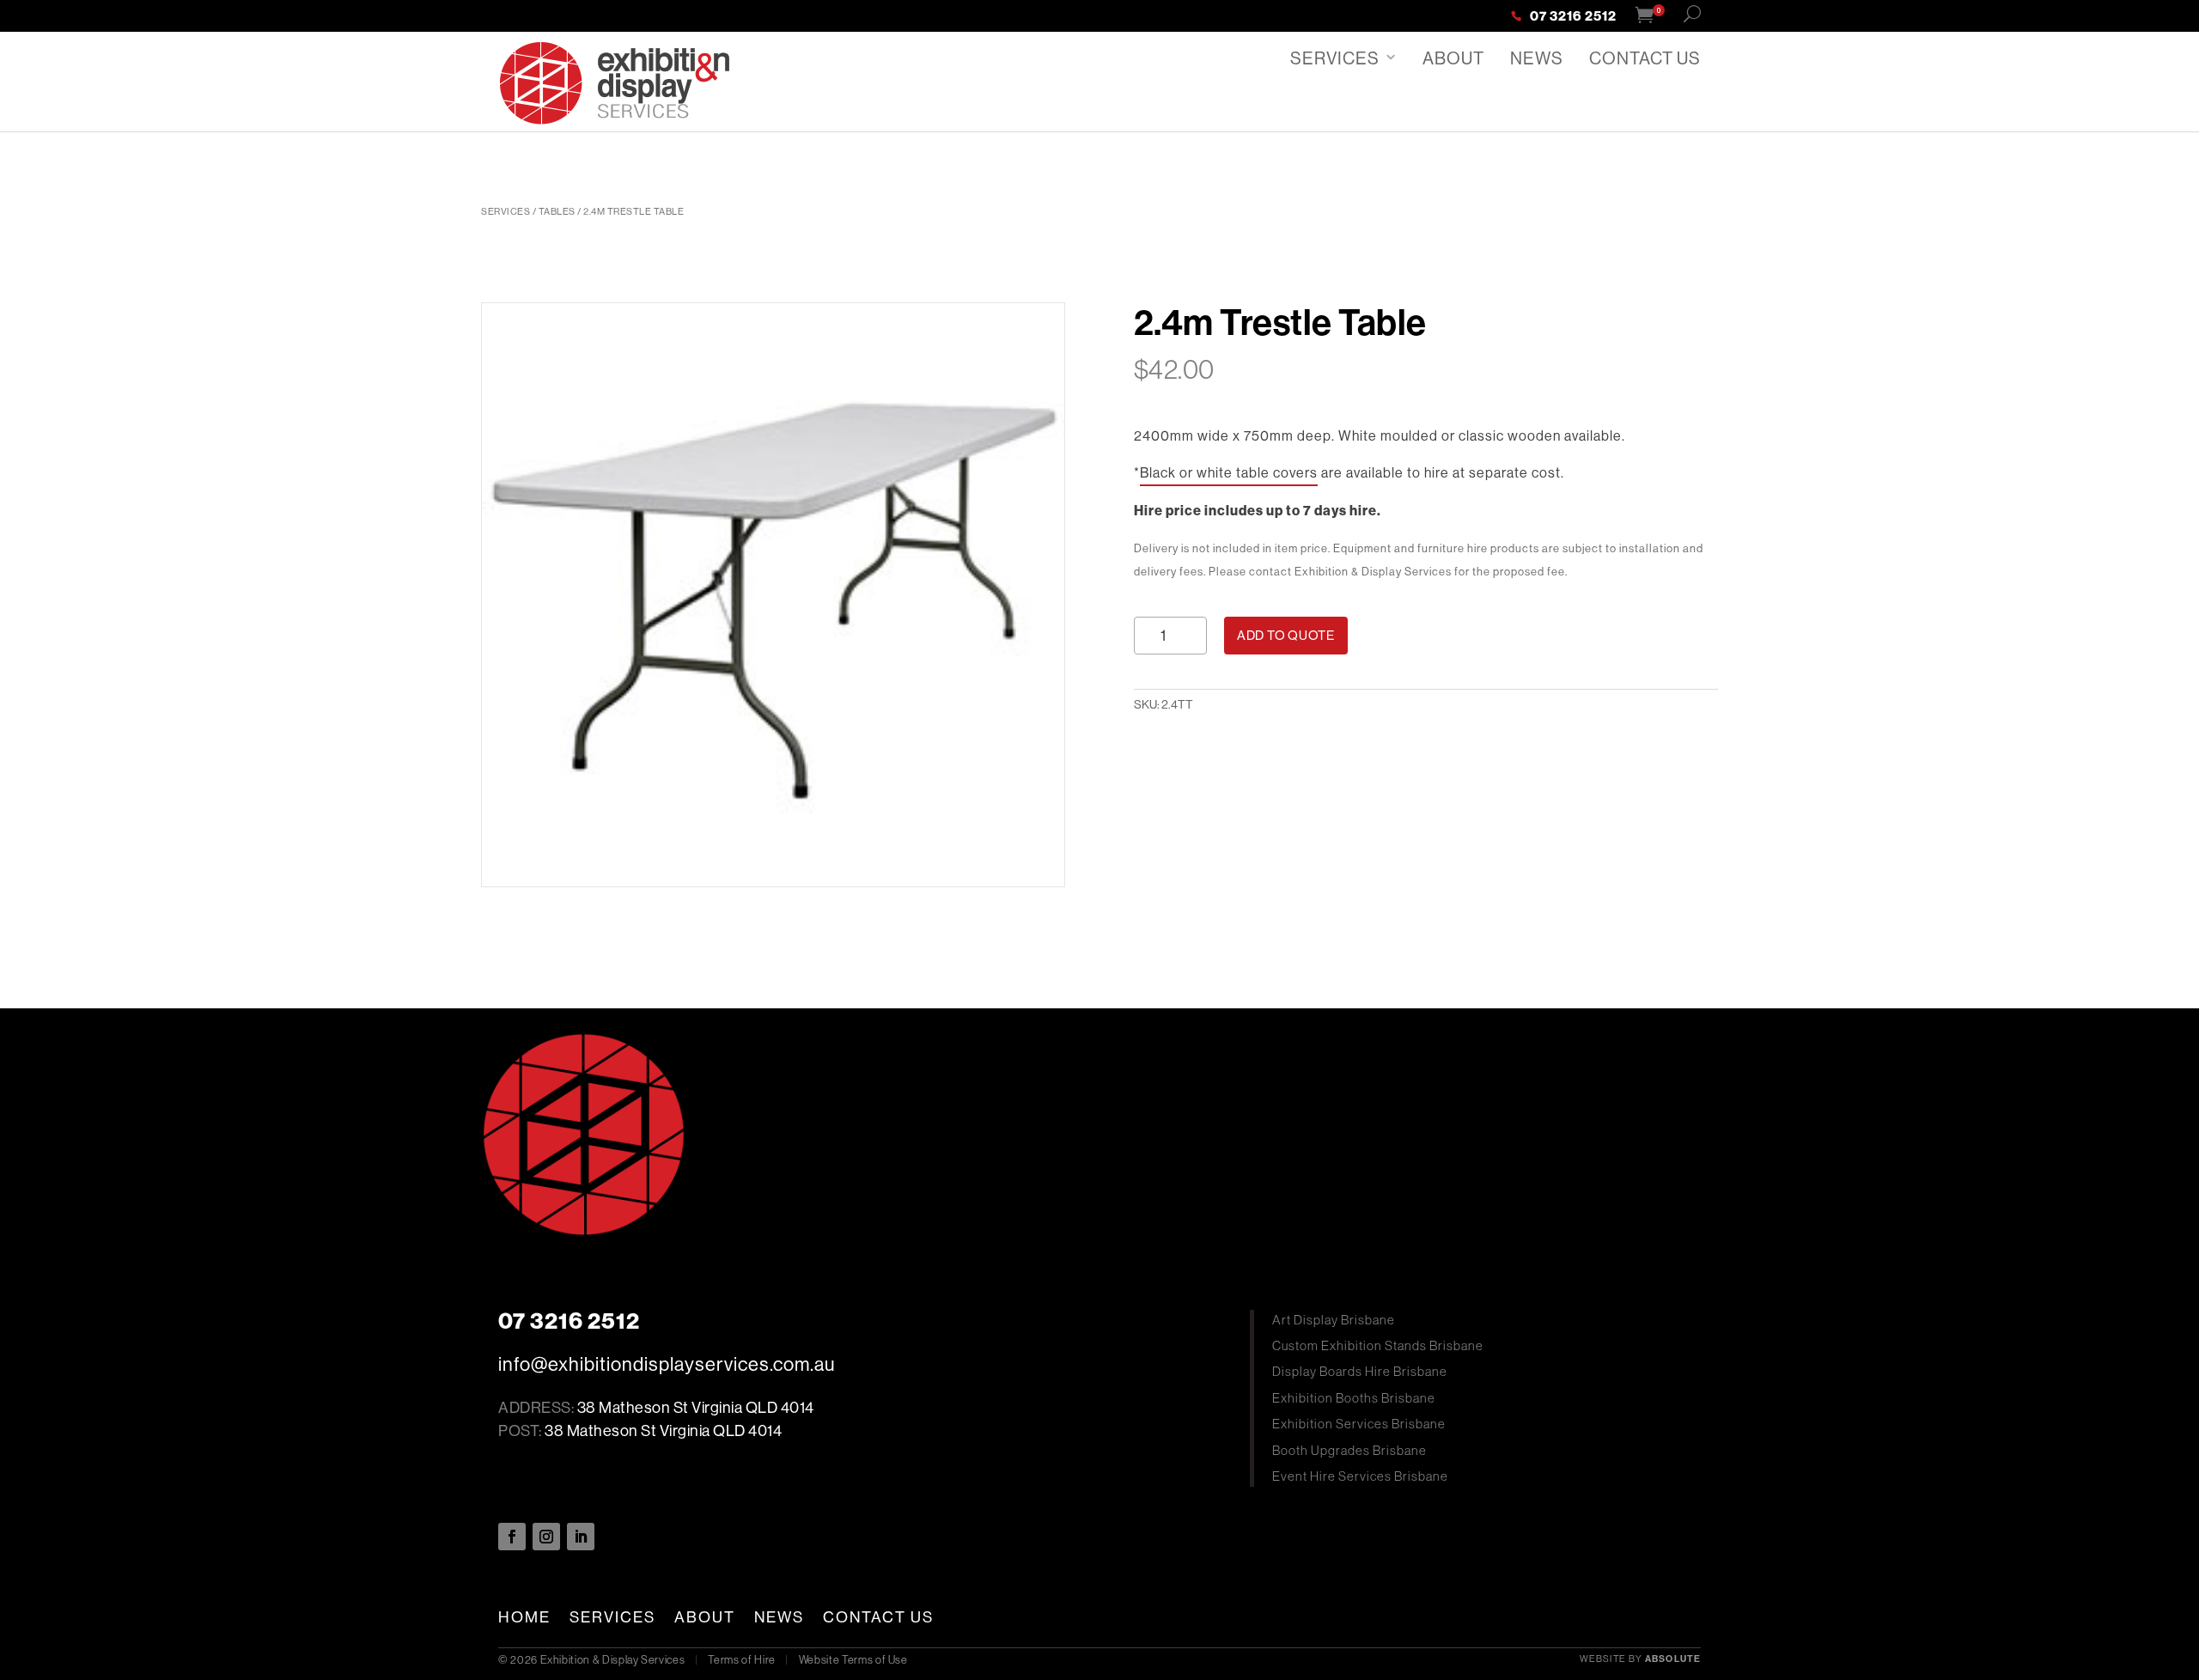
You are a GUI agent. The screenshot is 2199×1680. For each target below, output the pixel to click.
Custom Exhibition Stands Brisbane (1378, 1345)
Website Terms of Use (853, 1659)
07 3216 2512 (1573, 17)
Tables (557, 211)
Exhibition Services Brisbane (1359, 1424)
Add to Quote (1286, 635)
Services (1335, 58)
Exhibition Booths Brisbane (1354, 1398)
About (1453, 58)
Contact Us (1645, 58)
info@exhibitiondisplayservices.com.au (667, 1364)
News (1537, 58)
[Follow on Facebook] (512, 1537)
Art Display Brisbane (1334, 1320)
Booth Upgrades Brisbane (1349, 1450)
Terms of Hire (741, 1659)
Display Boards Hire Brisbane (1360, 1371)
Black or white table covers (1229, 472)
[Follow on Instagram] (546, 1537)
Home (524, 1617)
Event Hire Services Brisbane (1360, 1476)
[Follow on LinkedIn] (581, 1537)
